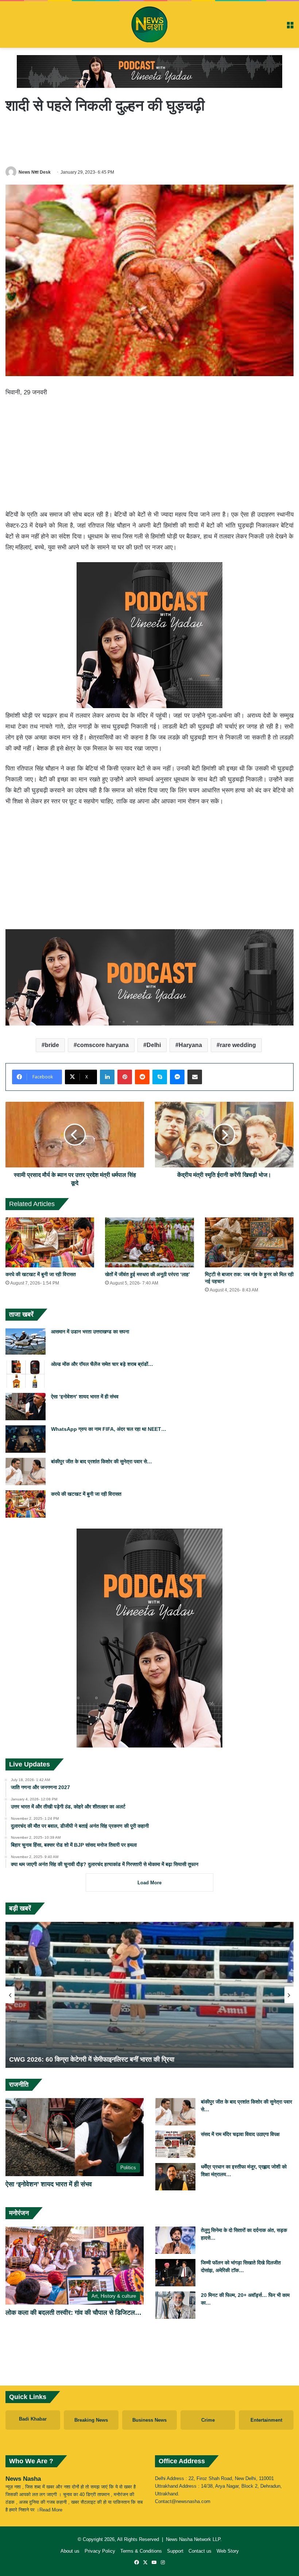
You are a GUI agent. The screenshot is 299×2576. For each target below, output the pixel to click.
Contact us (200, 2551)
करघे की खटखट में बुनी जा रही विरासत (41, 1274)
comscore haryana (103, 1045)
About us (70, 2551)
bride (52, 1045)
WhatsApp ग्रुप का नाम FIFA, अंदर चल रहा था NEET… (109, 1429)
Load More (149, 1883)
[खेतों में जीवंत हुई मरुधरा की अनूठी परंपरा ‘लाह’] (149, 1242)
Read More (51, 2510)
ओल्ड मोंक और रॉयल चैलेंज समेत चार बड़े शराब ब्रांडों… (102, 1364)
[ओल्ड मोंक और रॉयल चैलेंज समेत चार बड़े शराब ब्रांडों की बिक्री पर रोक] (26, 1374)
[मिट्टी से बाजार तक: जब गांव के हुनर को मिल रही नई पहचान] (249, 1242)
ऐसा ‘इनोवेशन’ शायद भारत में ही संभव (85, 1397)
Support (175, 2551)
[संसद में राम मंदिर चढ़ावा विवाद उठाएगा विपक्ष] (175, 2144)
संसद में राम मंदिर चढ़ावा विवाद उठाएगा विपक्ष (240, 2134)
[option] (149, 1995)
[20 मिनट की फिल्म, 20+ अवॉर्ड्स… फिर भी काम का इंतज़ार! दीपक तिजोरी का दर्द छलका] (175, 2305)
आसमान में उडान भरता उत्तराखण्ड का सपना (90, 1332)
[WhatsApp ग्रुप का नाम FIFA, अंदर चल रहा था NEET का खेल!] (26, 1439)
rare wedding (238, 1045)
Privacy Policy (100, 2551)
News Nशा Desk (35, 172)
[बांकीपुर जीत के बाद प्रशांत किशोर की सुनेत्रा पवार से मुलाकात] (26, 1472)
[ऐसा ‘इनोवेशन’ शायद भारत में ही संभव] (26, 1407)
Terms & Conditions (141, 2551)
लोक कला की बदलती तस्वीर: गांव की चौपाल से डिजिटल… (73, 2313)
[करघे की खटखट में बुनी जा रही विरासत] (50, 1242)
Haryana (190, 1045)
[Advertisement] (149, 140)
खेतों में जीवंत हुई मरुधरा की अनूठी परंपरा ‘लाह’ (147, 1274)
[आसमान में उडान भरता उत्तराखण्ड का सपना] (26, 1342)
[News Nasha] (149, 24)
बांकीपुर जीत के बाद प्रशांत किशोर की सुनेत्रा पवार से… (102, 1461)
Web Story (228, 2551)
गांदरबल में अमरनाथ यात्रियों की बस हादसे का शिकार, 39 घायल (84, 2059)
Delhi (154, 1045)
